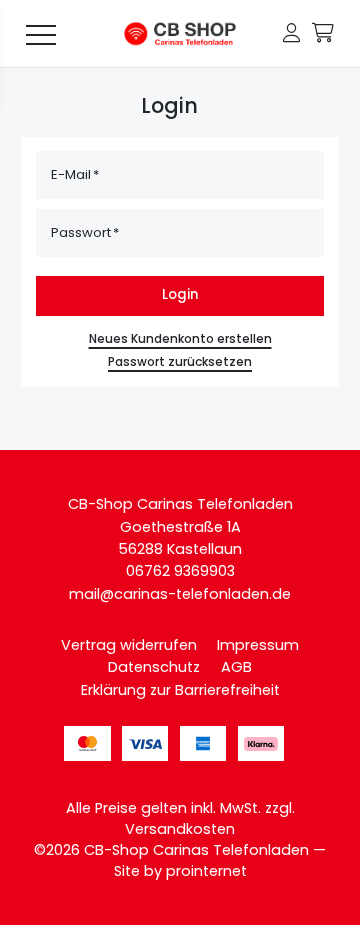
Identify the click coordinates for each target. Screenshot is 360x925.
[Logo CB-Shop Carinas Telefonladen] (180, 34)
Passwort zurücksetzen (180, 362)
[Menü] (41, 34)
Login (180, 294)
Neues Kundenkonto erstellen (180, 339)
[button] (291, 33)
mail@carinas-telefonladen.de (180, 594)
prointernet (206, 871)
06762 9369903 (180, 571)
